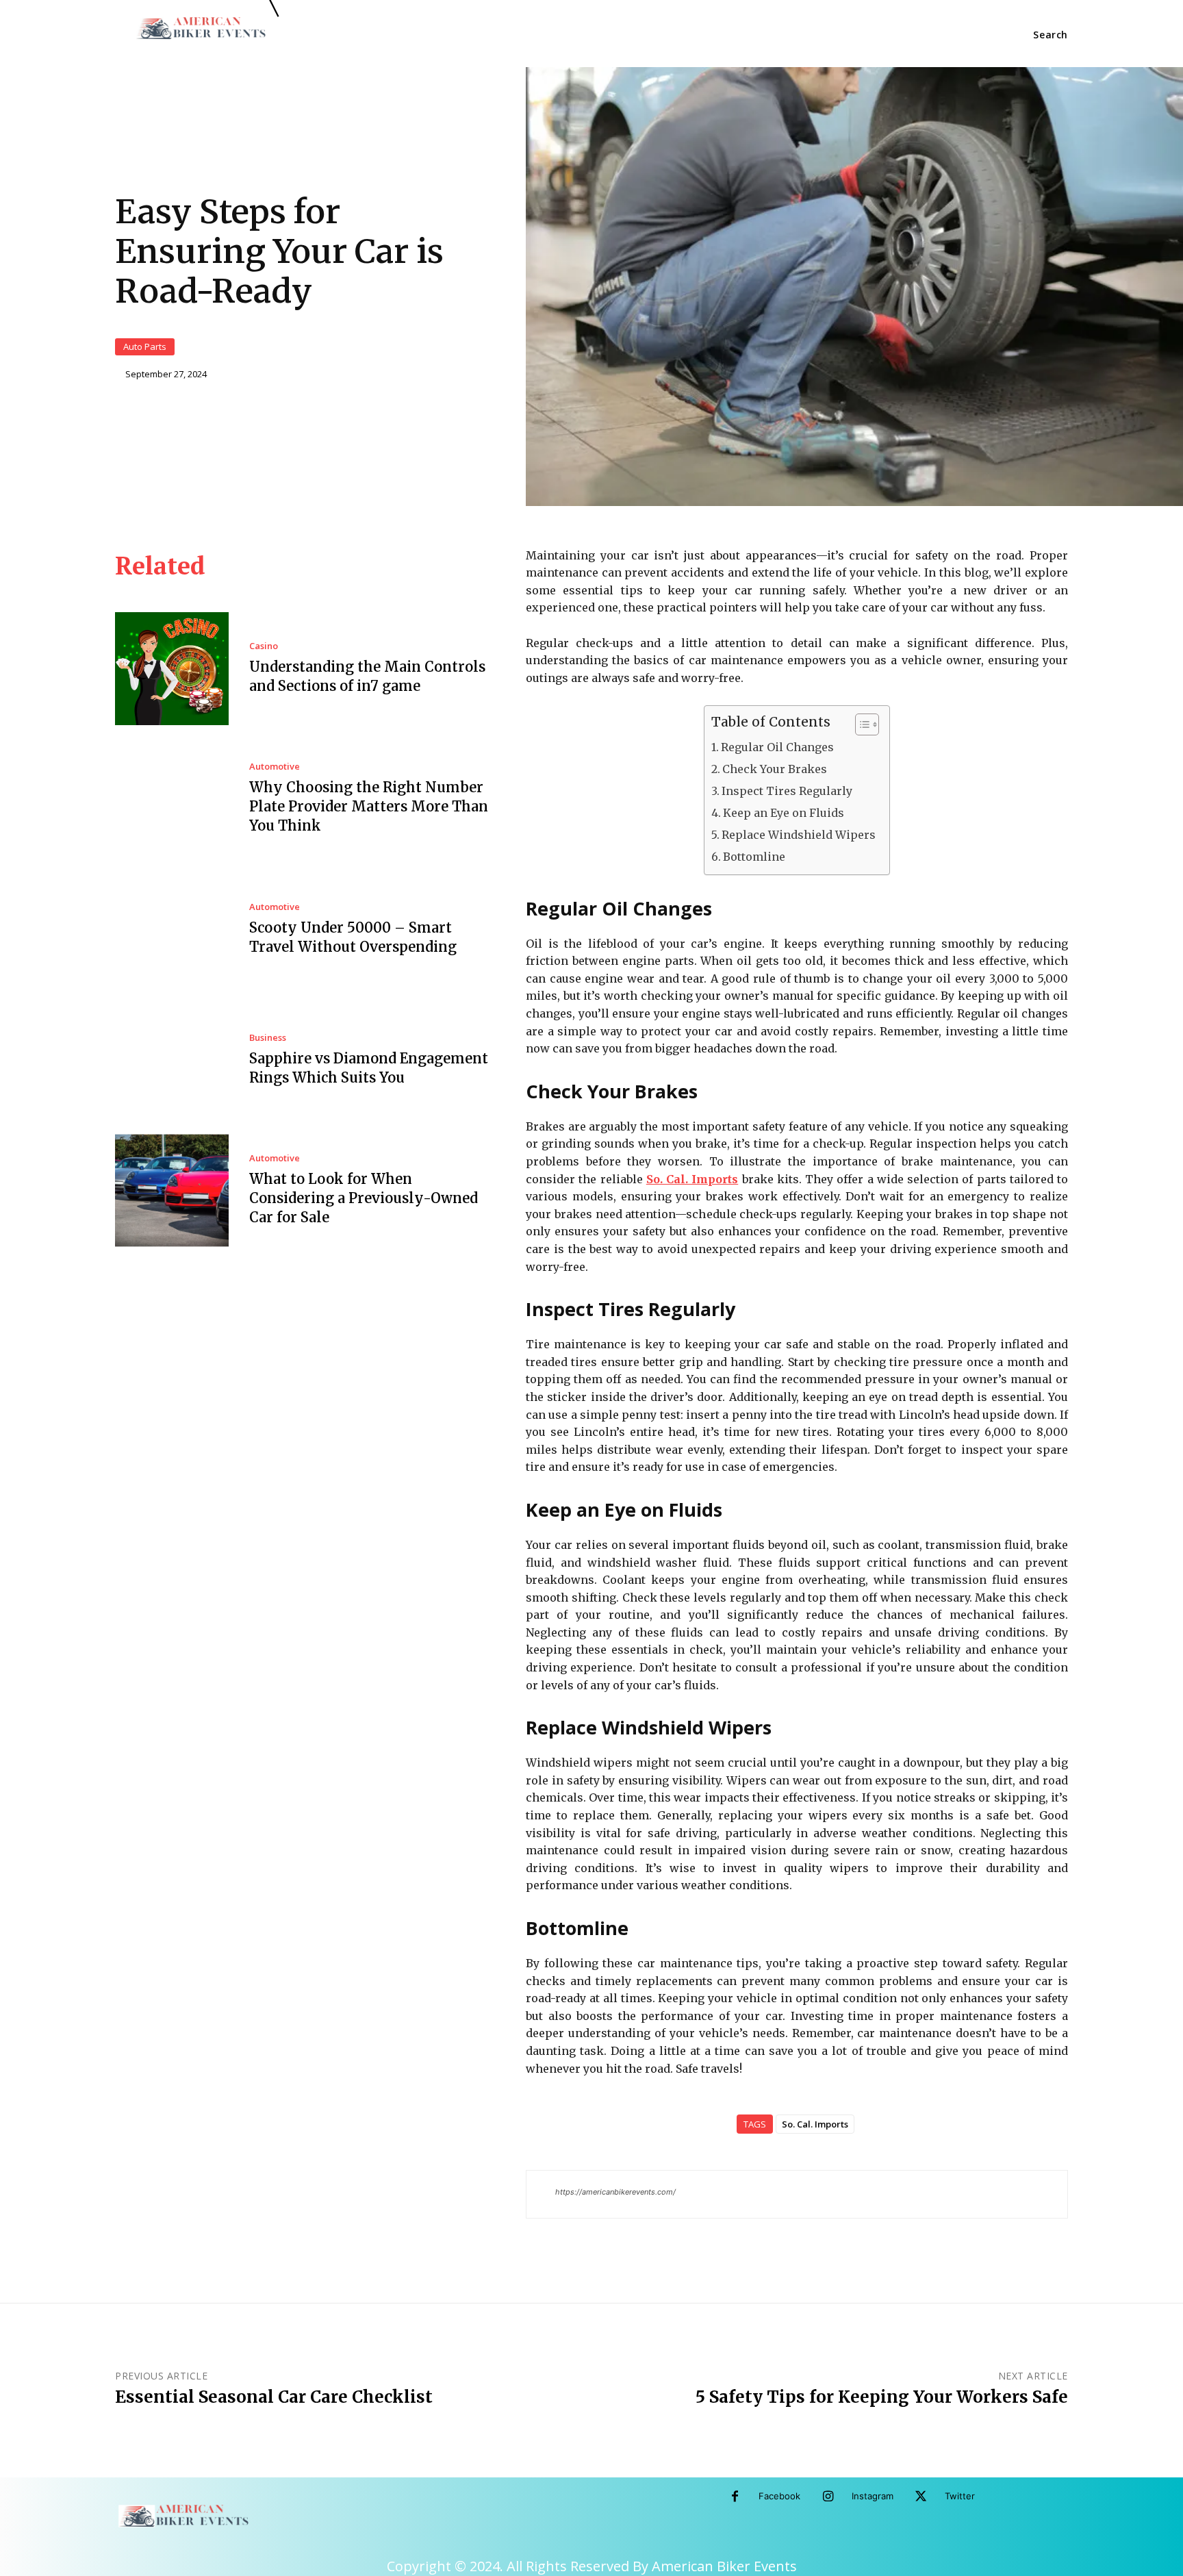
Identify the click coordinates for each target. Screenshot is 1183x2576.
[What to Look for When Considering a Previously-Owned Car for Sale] (172, 1191)
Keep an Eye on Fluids (784, 813)
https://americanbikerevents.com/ (615, 2192)
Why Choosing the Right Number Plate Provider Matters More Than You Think (369, 806)
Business (268, 1038)
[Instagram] (828, 2497)
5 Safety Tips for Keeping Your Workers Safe (882, 2397)
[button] (1051, 35)
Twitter (960, 2496)
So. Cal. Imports (815, 2124)
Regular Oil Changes (777, 747)
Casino (264, 646)
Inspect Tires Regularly (787, 791)
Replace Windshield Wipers (799, 835)
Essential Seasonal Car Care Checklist (274, 2397)
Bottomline (754, 857)
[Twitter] (921, 2497)
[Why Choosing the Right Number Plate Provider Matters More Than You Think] (172, 799)
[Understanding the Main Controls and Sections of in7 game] (172, 669)
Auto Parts (145, 346)
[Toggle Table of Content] (860, 724)
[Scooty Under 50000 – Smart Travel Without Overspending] (172, 930)
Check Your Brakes (775, 769)
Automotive (275, 767)
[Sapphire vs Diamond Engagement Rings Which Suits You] (172, 1060)
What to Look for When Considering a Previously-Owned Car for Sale (364, 1198)
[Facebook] (735, 2497)
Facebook (779, 2496)
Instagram (873, 2496)
